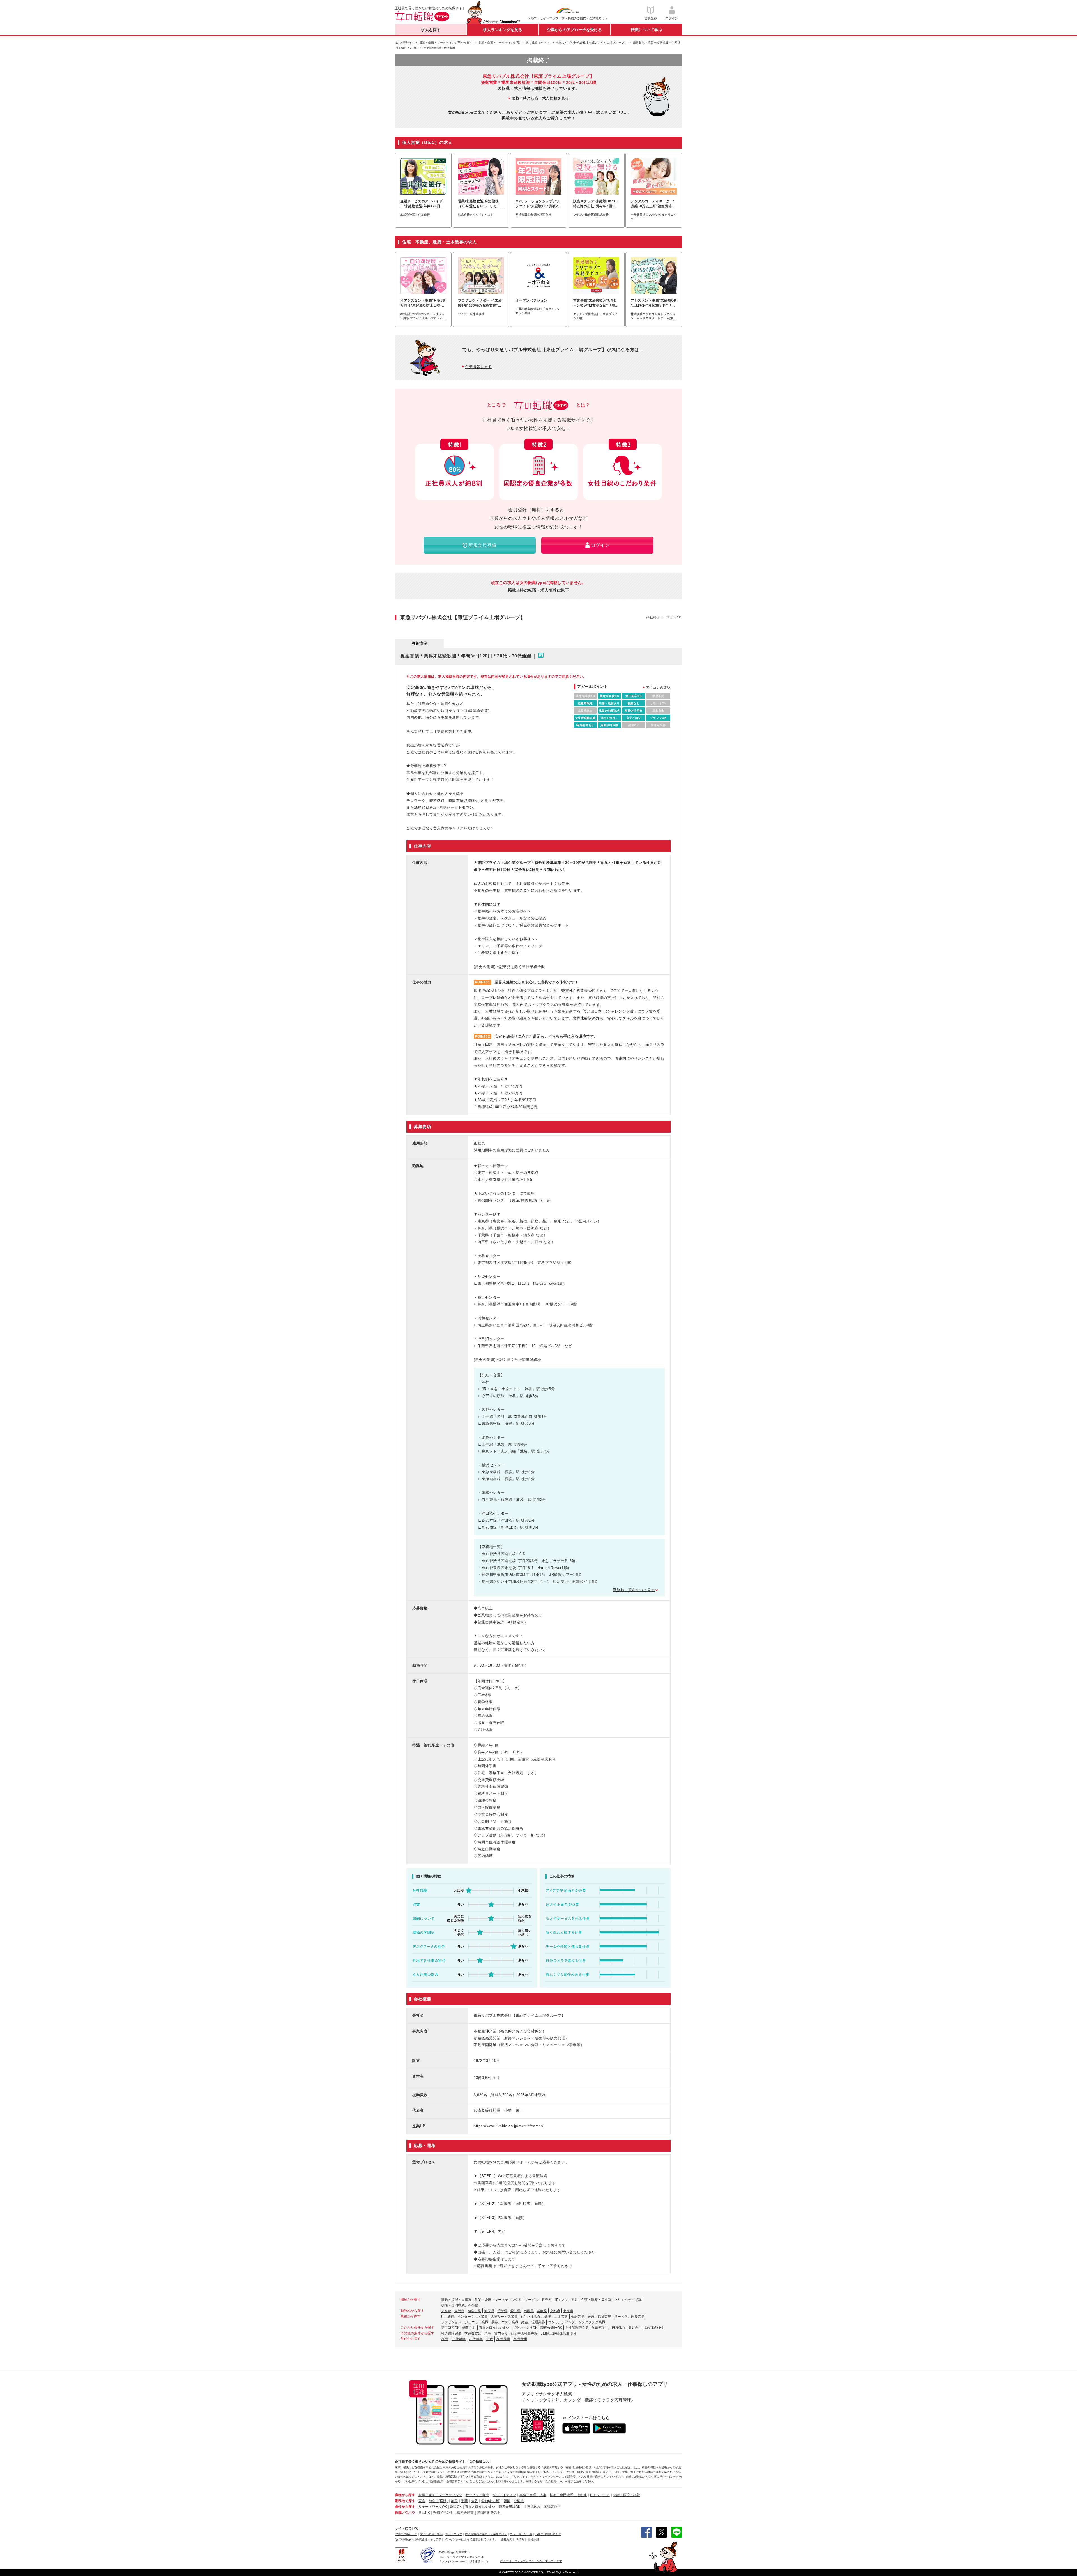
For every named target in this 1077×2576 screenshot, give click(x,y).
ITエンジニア (600, 2495)
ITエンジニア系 (566, 2300)
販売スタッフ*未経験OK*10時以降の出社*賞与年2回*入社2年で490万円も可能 (596, 204)
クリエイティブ (504, 2495)
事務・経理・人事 (533, 2495)
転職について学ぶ (646, 30)
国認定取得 (552, 2507)
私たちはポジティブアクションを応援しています (531, 2561)
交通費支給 (473, 2333)
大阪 (475, 2501)
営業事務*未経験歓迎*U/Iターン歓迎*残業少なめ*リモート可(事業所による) (596, 303)
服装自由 (635, 2328)
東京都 (446, 2311)
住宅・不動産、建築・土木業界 (544, 2317)
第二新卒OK (450, 2328)
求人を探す (431, 30)
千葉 (464, 2501)
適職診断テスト (489, 2513)
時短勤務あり (655, 2328)
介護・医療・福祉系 (596, 2300)
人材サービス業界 (504, 2317)
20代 (445, 2339)
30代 (489, 2339)
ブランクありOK (525, 2328)
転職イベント (443, 2513)
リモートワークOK (433, 2507)
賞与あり (501, 2333)
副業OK (456, 2507)
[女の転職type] (404, 2539)
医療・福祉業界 (599, 2317)
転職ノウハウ (405, 2513)
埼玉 (454, 2501)
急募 (488, 2333)
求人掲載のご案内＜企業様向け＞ (585, 18)
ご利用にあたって (406, 2534)
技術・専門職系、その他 (460, 2305)
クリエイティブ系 (628, 2300)
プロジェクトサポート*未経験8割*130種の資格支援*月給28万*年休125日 (480, 303)
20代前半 (476, 2339)
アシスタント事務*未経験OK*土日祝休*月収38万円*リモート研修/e (654, 303)
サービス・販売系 (538, 2300)
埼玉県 (489, 2311)
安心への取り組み (431, 2534)
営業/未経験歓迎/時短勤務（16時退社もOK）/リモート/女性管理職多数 (479, 204)
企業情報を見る (478, 367)
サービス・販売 (477, 2495)
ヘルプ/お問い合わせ (548, 2534)
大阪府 (459, 2311)
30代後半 (520, 2339)
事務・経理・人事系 (456, 2300)
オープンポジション (531, 300)
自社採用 (533, 2539)
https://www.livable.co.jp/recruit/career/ (509, 2126)
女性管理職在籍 (577, 2328)
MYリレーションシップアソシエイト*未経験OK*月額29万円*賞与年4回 (538, 204)
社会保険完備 (451, 2333)
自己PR (424, 2513)
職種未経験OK (551, 2328)
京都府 (555, 2311)
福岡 (507, 2501)
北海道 (568, 2311)
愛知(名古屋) (491, 2501)
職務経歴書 (465, 2513)
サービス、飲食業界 (629, 2317)
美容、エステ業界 (505, 2322)
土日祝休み (617, 2328)
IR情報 (520, 2539)
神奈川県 (474, 2311)
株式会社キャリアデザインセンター (439, 2539)
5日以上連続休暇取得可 (559, 2333)
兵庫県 (542, 2311)
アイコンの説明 (658, 687)
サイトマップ (549, 18)
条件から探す (405, 2507)
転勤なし (469, 2328)
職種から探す (405, 2495)
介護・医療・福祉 (627, 2495)
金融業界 (578, 2317)
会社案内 (507, 2539)
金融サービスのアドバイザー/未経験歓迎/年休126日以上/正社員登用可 (422, 204)
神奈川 (434, 2501)
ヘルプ (532, 18)
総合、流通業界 (533, 2322)
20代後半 (459, 2339)
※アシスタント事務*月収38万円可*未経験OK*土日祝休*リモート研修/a (423, 303)
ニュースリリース (521, 2534)
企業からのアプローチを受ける (574, 30)
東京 (422, 2501)
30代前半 (503, 2339)
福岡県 (529, 2311)
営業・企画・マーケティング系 (498, 2300)
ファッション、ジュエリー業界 (465, 2322)
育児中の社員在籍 (524, 2333)
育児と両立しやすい (494, 2328)
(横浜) (443, 2501)
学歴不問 (599, 2328)
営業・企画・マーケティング (440, 2495)
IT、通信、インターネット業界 (464, 2317)
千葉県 (502, 2311)
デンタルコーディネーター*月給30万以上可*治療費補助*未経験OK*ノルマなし (653, 204)
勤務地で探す (405, 2501)
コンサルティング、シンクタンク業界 (577, 2322)
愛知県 (516, 2311)
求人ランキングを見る (503, 30)
